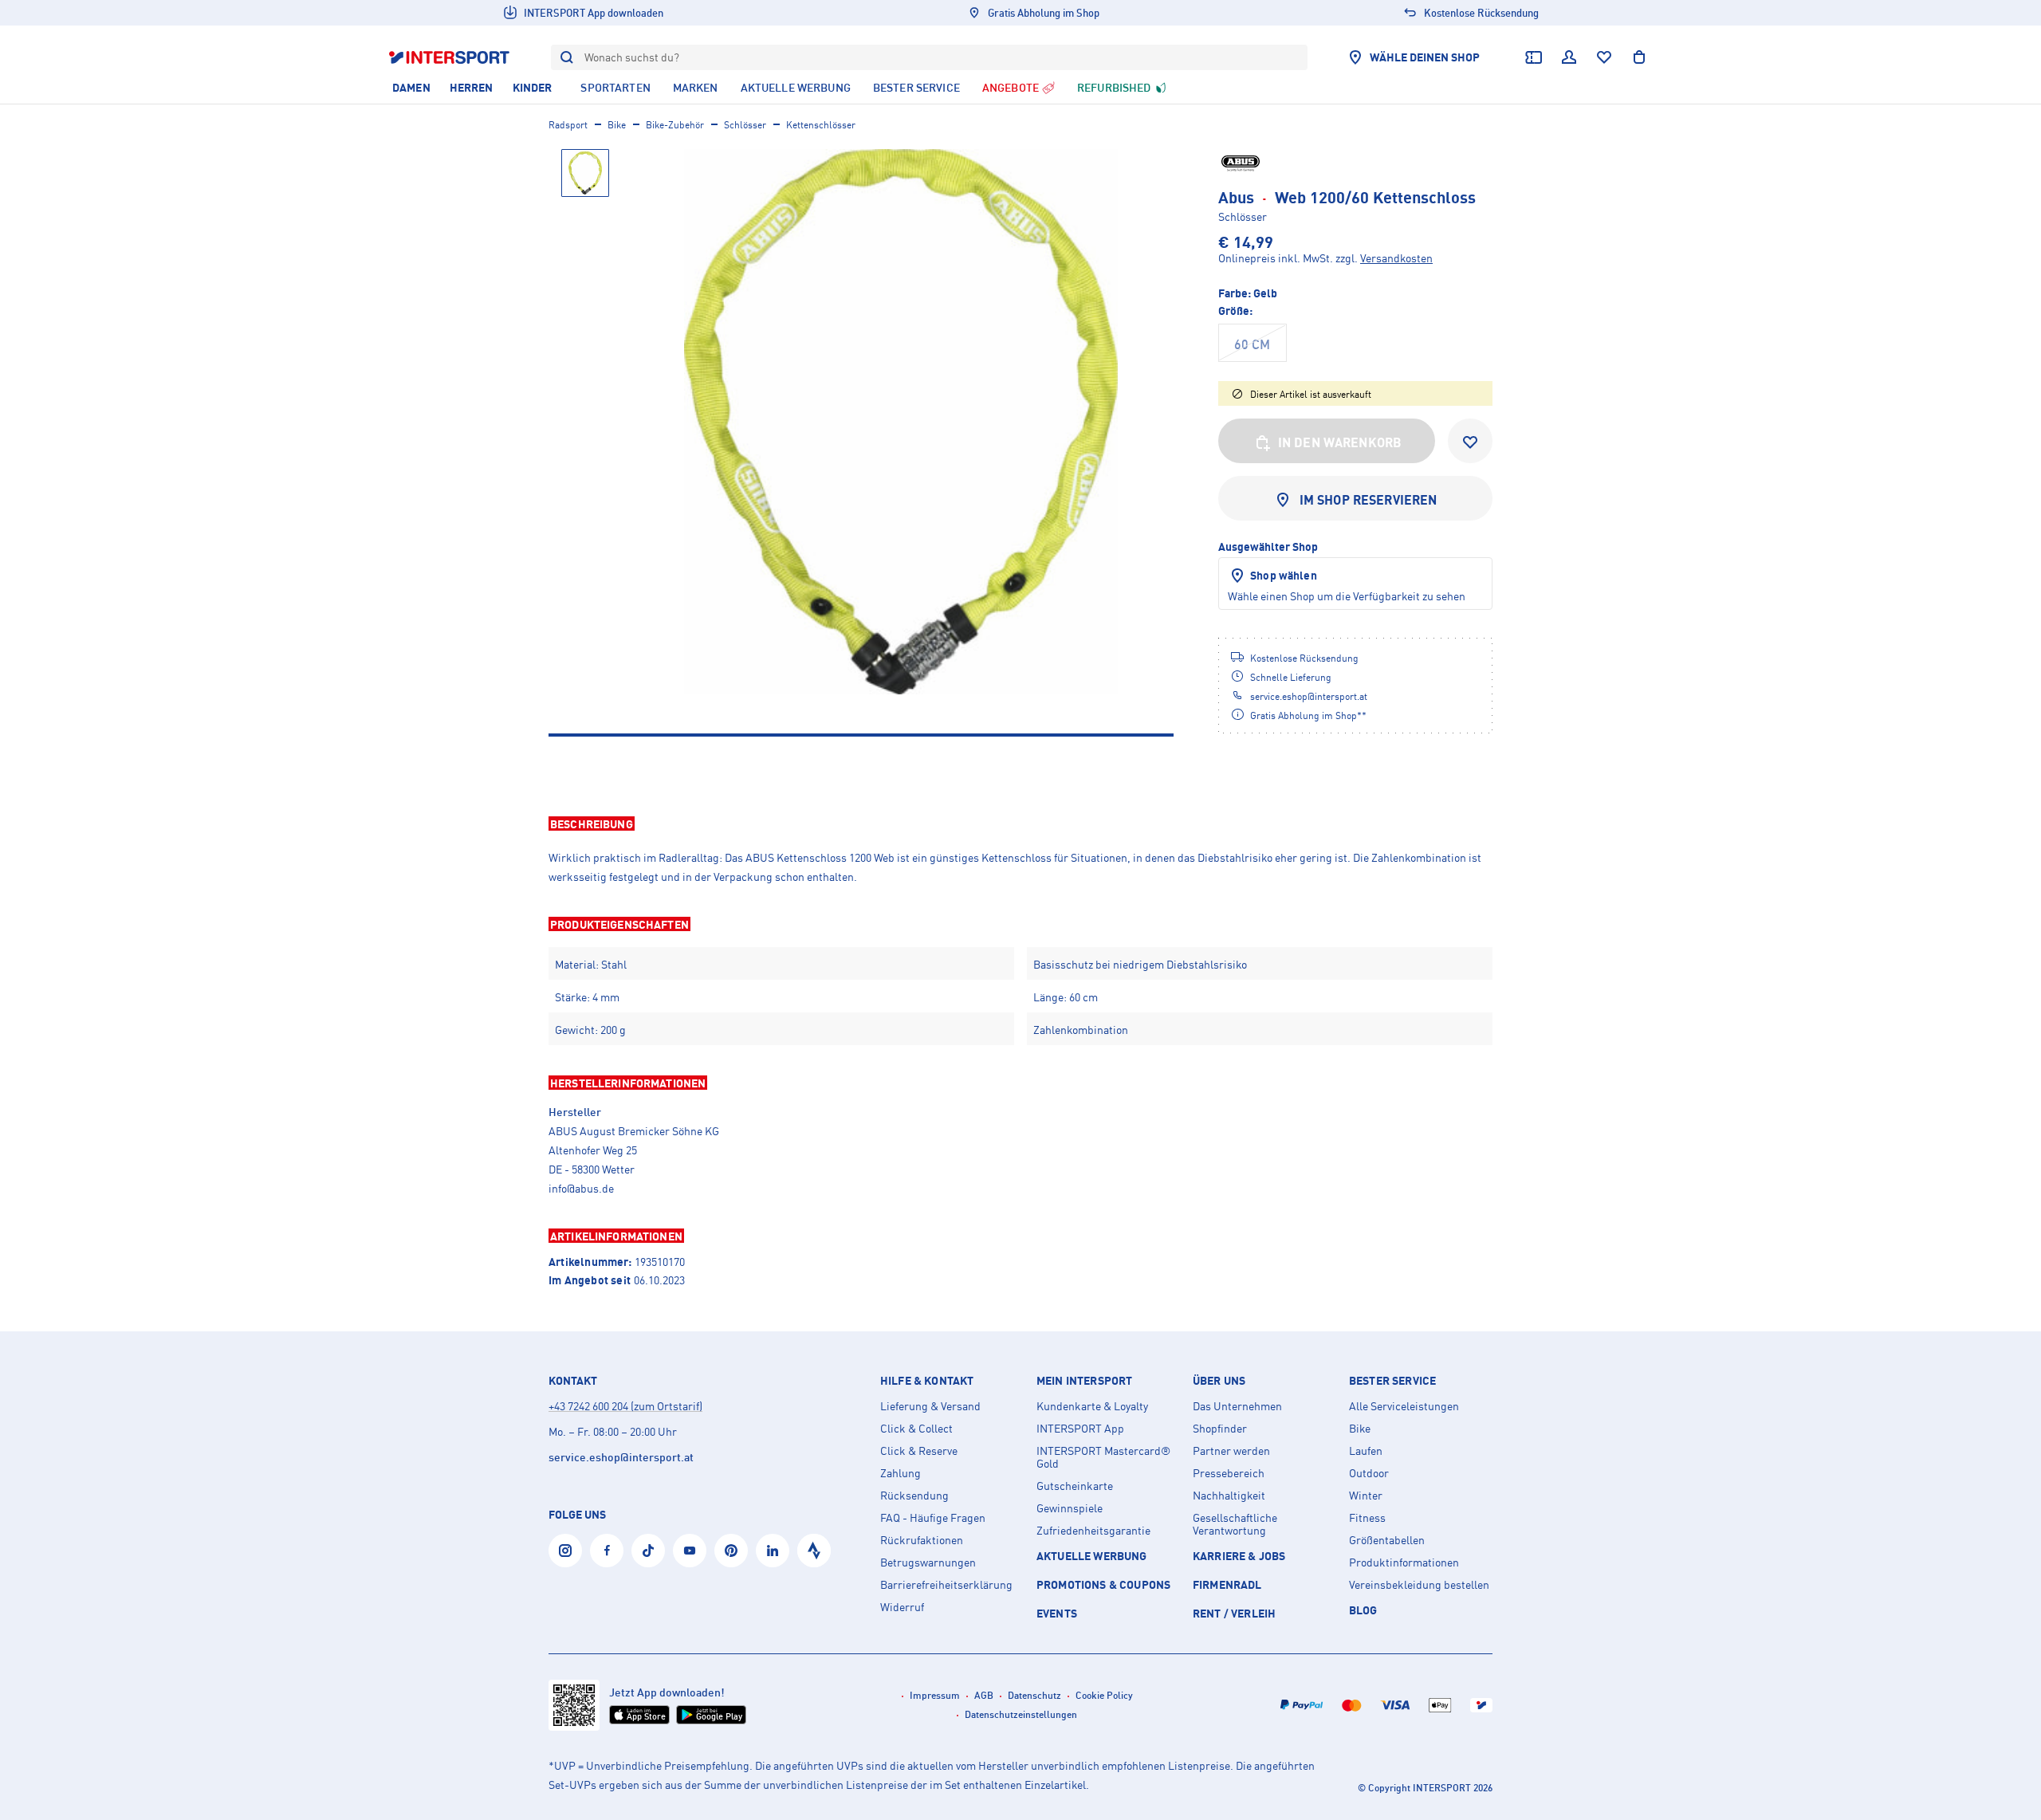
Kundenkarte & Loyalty (1092, 1406)
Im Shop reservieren (1369, 500)
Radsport (568, 125)
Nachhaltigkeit (1229, 1496)
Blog (1363, 1610)
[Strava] (814, 1551)
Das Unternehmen (1237, 1406)
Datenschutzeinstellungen (1021, 1714)
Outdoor (1369, 1473)
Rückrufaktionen (922, 1540)
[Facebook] (607, 1551)
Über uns (1219, 1381)
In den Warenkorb (1340, 442)
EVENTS (1057, 1613)
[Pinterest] (731, 1551)
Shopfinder (1220, 1429)
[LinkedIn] (773, 1551)
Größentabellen (1387, 1540)
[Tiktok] (648, 1551)
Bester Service (1392, 1381)
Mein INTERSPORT (1084, 1381)
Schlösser (745, 125)
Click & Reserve (919, 1451)
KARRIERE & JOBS (1239, 1556)
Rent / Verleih (1234, 1613)
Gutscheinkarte (1075, 1486)
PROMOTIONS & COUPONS (1103, 1584)
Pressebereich (1229, 1473)
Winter (1366, 1496)
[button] (1020, 824)
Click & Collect (916, 1429)
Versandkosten (1396, 258)
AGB (984, 1695)
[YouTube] (690, 1551)
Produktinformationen (1404, 1563)
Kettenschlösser (821, 125)
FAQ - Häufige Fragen (933, 1518)
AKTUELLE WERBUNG (1092, 1556)
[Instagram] (565, 1551)
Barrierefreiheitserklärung (946, 1585)
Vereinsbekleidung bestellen (1419, 1585)
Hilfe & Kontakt (927, 1381)
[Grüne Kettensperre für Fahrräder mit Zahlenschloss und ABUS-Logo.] (901, 422)
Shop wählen (1284, 575)
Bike (617, 125)
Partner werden (1231, 1451)
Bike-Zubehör (675, 125)
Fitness (1367, 1518)
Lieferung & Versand (930, 1406)
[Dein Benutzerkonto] (1569, 57)
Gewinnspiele (1070, 1508)
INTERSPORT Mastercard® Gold (1103, 1457)
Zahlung (901, 1473)
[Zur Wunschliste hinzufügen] (1470, 441)
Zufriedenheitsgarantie (1093, 1531)
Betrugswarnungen (928, 1563)
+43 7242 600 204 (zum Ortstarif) (625, 1406)
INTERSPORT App (1080, 1429)
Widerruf (902, 1607)
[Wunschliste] (1604, 57)
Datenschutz (1034, 1695)
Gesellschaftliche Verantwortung (1235, 1524)
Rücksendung (914, 1496)
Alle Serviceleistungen (1404, 1406)
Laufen (1366, 1451)
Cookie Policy (1104, 1695)
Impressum (935, 1695)
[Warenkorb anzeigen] (1639, 57)
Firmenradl (1227, 1584)
